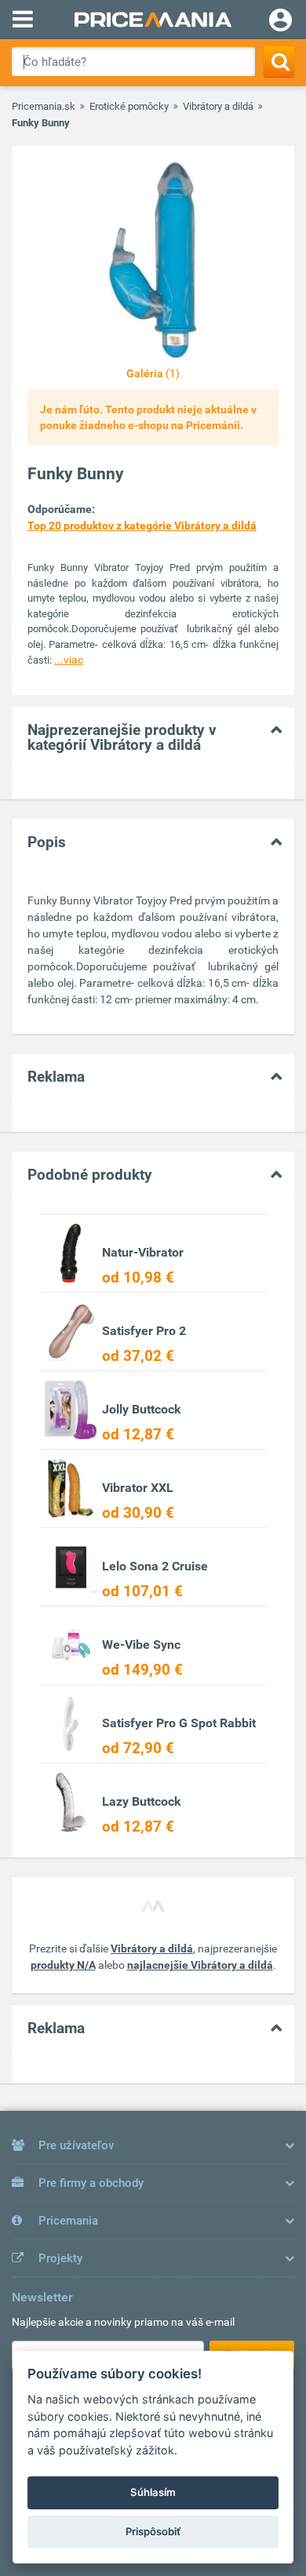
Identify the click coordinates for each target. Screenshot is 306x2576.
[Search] (279, 62)
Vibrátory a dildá (218, 106)
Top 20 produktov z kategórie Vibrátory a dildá (142, 526)
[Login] (280, 22)
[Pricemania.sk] (153, 20)
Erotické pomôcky (129, 106)
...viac (69, 660)
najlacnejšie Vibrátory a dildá (200, 1965)
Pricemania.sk (44, 106)
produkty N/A (63, 1965)
